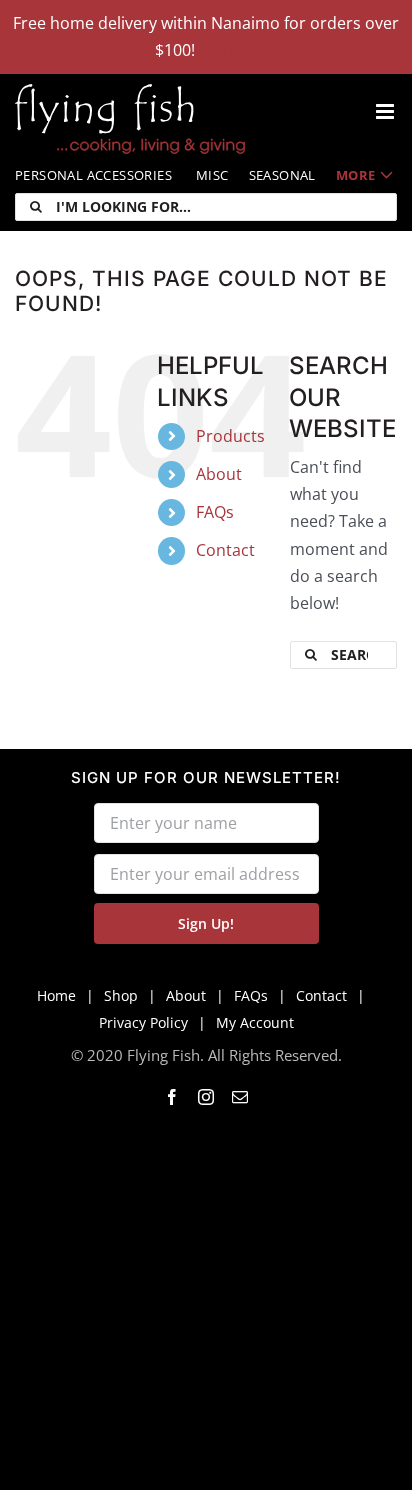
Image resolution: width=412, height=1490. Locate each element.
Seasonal (282, 175)
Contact (225, 550)
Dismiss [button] (228, 50)
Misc (212, 175)
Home (56, 995)
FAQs (215, 512)
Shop (121, 995)
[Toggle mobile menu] (386, 111)
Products (230, 436)
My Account (255, 1022)
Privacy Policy (143, 1022)
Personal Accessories (93, 175)
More (356, 175)
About (219, 474)
